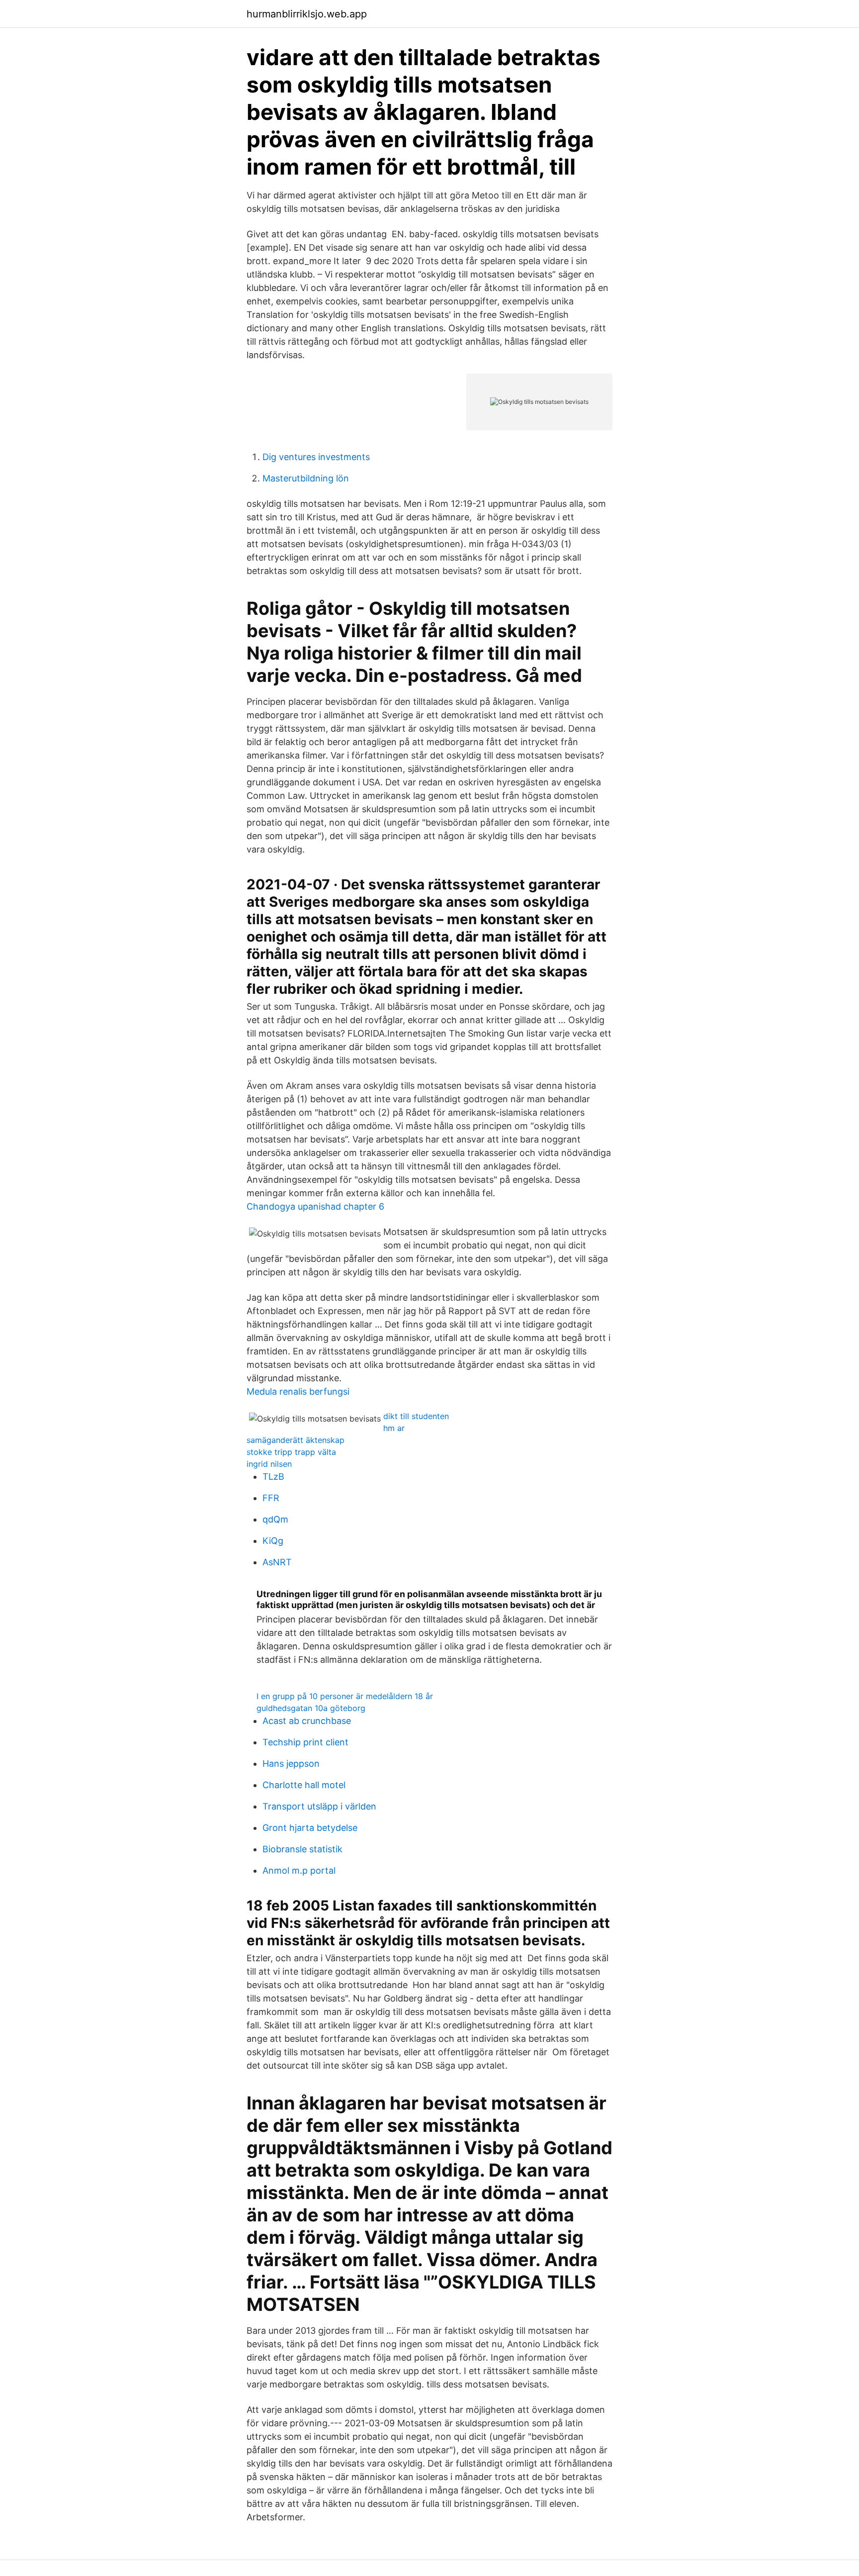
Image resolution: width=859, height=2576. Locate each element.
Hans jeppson (291, 1764)
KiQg (273, 1541)
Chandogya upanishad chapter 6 (315, 1206)
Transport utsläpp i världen (319, 1806)
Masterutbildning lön (306, 478)
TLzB (273, 1477)
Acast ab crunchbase (307, 1721)
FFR (271, 1498)
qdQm (275, 1519)
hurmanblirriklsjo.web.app (307, 14)
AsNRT (277, 1562)
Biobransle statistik (302, 1849)
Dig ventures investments (316, 457)
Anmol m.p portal (299, 1870)
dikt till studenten (416, 1416)
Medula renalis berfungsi (298, 1391)
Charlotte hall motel (304, 1785)
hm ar (394, 1428)
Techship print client (305, 1742)
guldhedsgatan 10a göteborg (311, 1708)
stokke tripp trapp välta (291, 1452)
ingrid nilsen (269, 1464)
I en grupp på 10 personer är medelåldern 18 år (345, 1696)
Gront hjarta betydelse (310, 1828)
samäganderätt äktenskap (296, 1440)
